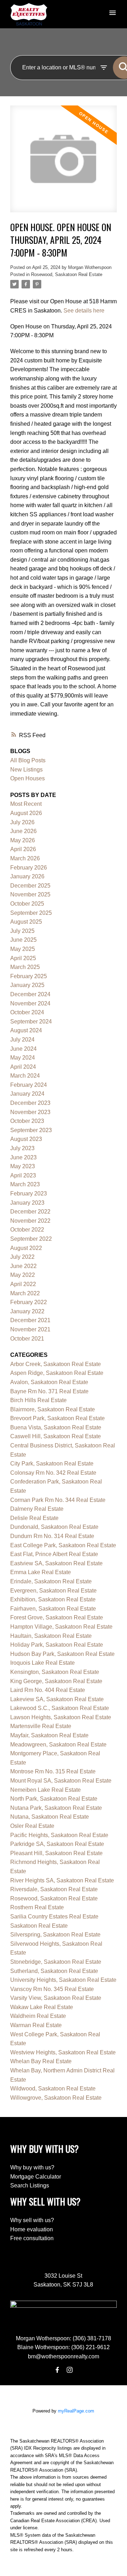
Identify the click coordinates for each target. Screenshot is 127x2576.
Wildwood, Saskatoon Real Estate (53, 2089)
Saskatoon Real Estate (39, 1926)
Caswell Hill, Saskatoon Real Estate (56, 1436)
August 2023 (26, 1139)
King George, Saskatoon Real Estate (56, 1681)
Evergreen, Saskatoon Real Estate (53, 1591)
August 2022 (26, 1248)
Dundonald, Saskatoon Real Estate (54, 1527)
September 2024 (31, 1022)
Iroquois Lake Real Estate (43, 1663)
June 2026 (23, 831)
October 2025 (27, 904)
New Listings (26, 770)
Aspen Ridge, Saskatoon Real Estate (57, 1373)
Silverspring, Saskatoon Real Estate (55, 1935)
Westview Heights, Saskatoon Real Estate (63, 2052)
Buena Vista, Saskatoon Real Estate (56, 1427)
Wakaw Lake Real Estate (42, 2007)
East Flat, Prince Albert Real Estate (54, 1554)
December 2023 (30, 1103)
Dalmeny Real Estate (37, 1509)
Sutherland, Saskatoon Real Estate (54, 1971)
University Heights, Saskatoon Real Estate (63, 1980)
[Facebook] (58, 2370)
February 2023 (29, 1194)
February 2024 (29, 1085)
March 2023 (25, 1184)
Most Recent (26, 804)
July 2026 (22, 822)
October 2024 (27, 1012)
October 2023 (27, 1121)
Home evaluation (32, 2229)
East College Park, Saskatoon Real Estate (63, 1545)
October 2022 (27, 1230)
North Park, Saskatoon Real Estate (54, 1799)
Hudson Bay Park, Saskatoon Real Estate (62, 1654)
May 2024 (23, 1058)
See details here (84, 311)
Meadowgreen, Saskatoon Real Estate (58, 1745)
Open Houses (28, 778)
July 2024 (22, 1040)
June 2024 (23, 1049)
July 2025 (22, 931)
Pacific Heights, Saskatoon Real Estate (59, 1835)
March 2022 (25, 1293)
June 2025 (23, 940)
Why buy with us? (32, 2167)
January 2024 (27, 1094)
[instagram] (69, 2370)
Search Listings (30, 2185)
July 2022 (22, 1257)
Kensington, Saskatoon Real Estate (55, 1672)
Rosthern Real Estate (37, 1907)
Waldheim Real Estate (38, 2016)
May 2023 (23, 1166)
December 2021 (30, 1320)
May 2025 (23, 949)
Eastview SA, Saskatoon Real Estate (56, 1563)
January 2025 (27, 985)
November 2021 (30, 1329)
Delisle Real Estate (34, 1518)
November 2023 (30, 1112)
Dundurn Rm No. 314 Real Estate (52, 1536)
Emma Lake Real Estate (41, 1572)
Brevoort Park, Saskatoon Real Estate (58, 1418)
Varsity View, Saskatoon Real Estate (56, 1998)
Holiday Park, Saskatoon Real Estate (57, 1645)
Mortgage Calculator (36, 2177)
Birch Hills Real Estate (38, 1400)
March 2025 (25, 967)
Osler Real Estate (32, 1826)
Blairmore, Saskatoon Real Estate (53, 1409)
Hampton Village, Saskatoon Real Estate (61, 1627)
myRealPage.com (76, 2411)
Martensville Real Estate (41, 1726)
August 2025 (26, 922)
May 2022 (23, 1275)
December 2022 (30, 1212)
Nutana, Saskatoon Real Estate (50, 1817)
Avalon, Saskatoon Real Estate (49, 1382)
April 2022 (23, 1284)
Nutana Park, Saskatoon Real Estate (56, 1808)
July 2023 (22, 1148)
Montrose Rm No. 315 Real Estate (53, 1771)
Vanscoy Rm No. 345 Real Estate (52, 1989)
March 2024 (25, 1076)
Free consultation (32, 2238)
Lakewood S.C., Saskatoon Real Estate (60, 1708)
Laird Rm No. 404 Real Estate (48, 1690)
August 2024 (26, 1030)
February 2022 (29, 1302)
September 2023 (31, 1130)
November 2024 (30, 1003)
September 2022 (31, 1239)
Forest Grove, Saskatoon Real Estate (57, 1617)
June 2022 (23, 1266)
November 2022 (30, 1221)
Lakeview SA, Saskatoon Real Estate (57, 1699)
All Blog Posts (28, 760)
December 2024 (30, 994)
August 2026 (26, 813)
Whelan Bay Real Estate (41, 2061)
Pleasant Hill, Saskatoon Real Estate (56, 1853)
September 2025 (31, 913)
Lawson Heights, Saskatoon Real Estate (61, 1717)
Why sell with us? (32, 2220)
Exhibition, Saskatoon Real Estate (53, 1599)
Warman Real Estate (36, 2025)
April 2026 (23, 849)
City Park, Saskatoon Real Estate (52, 1464)
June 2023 (23, 1157)
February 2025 (29, 976)
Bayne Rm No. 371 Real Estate (49, 1391)
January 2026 (27, 876)
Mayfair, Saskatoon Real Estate (49, 1735)
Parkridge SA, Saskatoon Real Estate (57, 1844)
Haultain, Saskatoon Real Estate (51, 1636)
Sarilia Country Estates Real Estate (54, 1917)
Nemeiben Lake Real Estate (46, 1790)
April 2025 (23, 958)
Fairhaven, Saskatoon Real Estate (53, 1609)
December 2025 (30, 886)
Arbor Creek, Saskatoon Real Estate (56, 1364)
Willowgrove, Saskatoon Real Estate (56, 2098)
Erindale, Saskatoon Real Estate (51, 1581)
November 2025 (30, 894)
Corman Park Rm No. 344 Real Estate (58, 1500)
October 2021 (27, 1339)
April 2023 (23, 1175)
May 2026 (23, 840)
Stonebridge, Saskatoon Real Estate (56, 1962)
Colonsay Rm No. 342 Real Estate (53, 1473)
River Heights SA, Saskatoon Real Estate (62, 1880)
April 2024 (23, 1067)
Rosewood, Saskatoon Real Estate (67, 274)
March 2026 (25, 858)
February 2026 (29, 868)
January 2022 (27, 1311)
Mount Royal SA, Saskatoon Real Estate (61, 1781)
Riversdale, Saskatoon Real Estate (54, 1889)
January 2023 (27, 1203)
